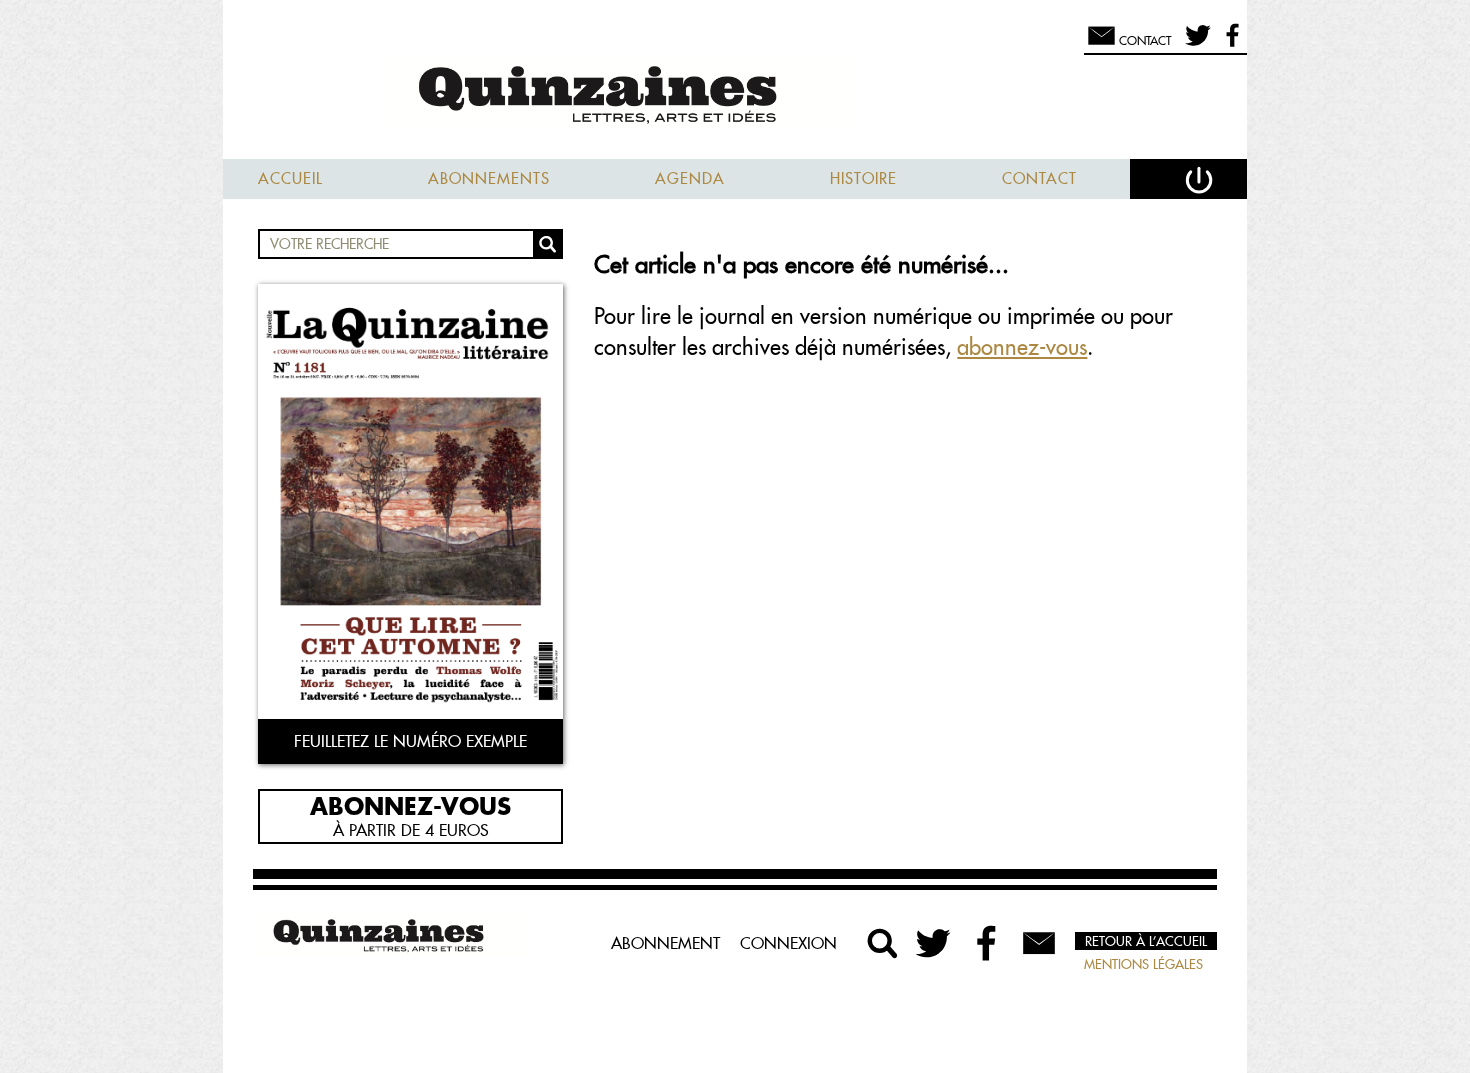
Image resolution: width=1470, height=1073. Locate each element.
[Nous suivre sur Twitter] (1194, 44)
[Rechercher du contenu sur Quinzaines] (883, 943)
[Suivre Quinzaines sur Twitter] (935, 943)
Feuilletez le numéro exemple (410, 741)
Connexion (788, 943)
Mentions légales (1143, 964)
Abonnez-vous (410, 805)
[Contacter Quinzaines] (1039, 943)
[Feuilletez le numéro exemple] (410, 503)
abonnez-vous (1022, 347)
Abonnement (665, 943)
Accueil (290, 178)
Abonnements (489, 178)
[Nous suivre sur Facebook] (1229, 44)
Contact (1039, 178)
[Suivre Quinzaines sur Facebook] (987, 943)
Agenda (690, 178)
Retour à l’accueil (1146, 941)
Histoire (863, 178)
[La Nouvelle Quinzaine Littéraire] (735, 96)
